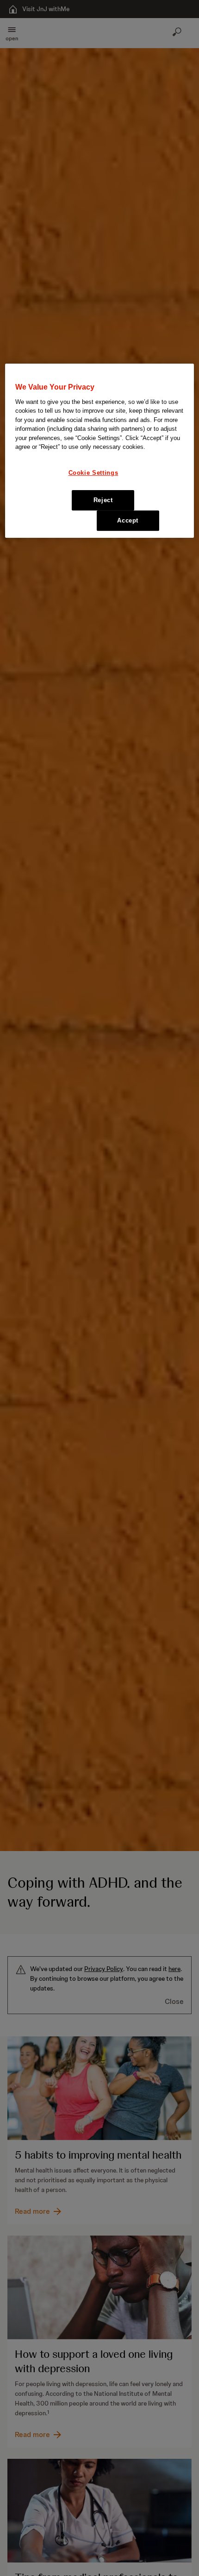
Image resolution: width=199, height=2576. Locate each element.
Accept (128, 520)
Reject (103, 500)
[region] (100, 451)
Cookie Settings (93, 473)
